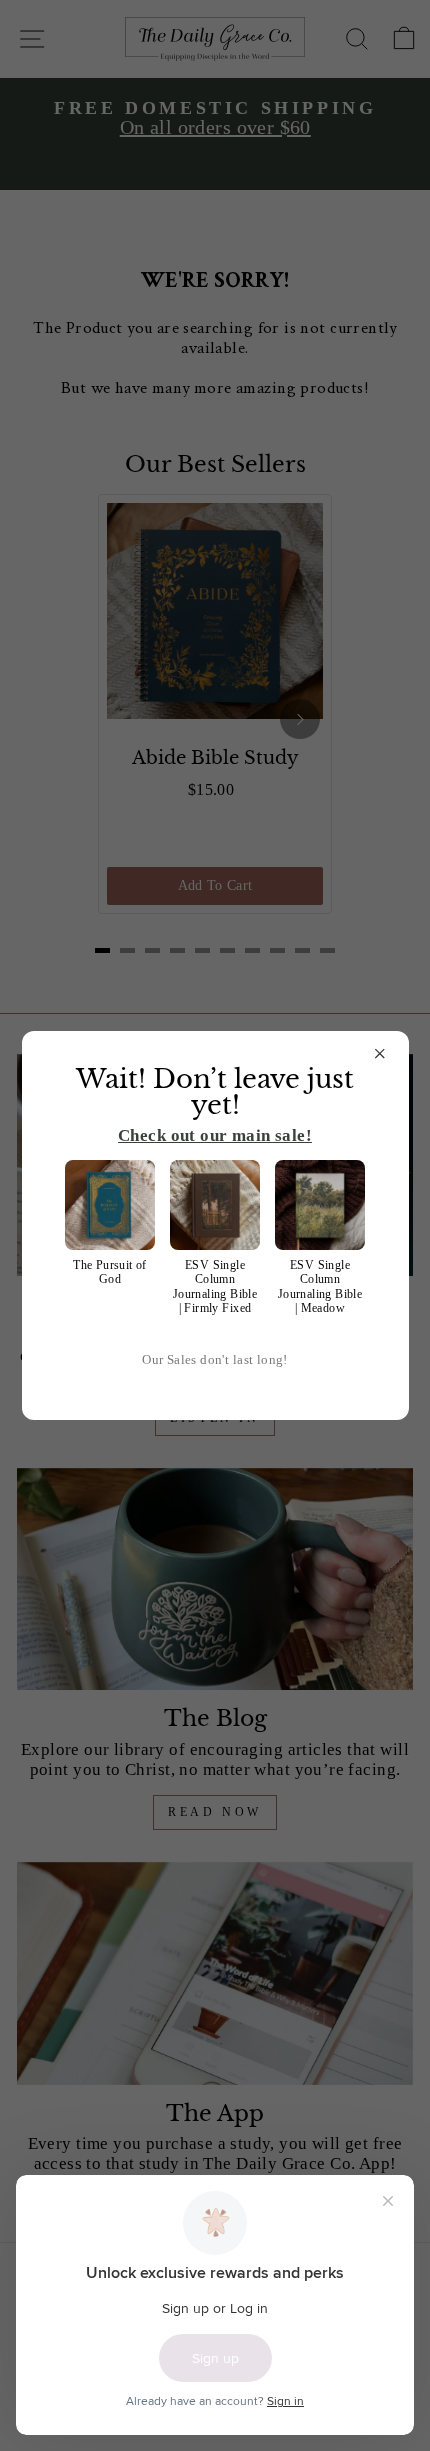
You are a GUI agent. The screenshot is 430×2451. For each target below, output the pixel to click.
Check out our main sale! (215, 1135)
